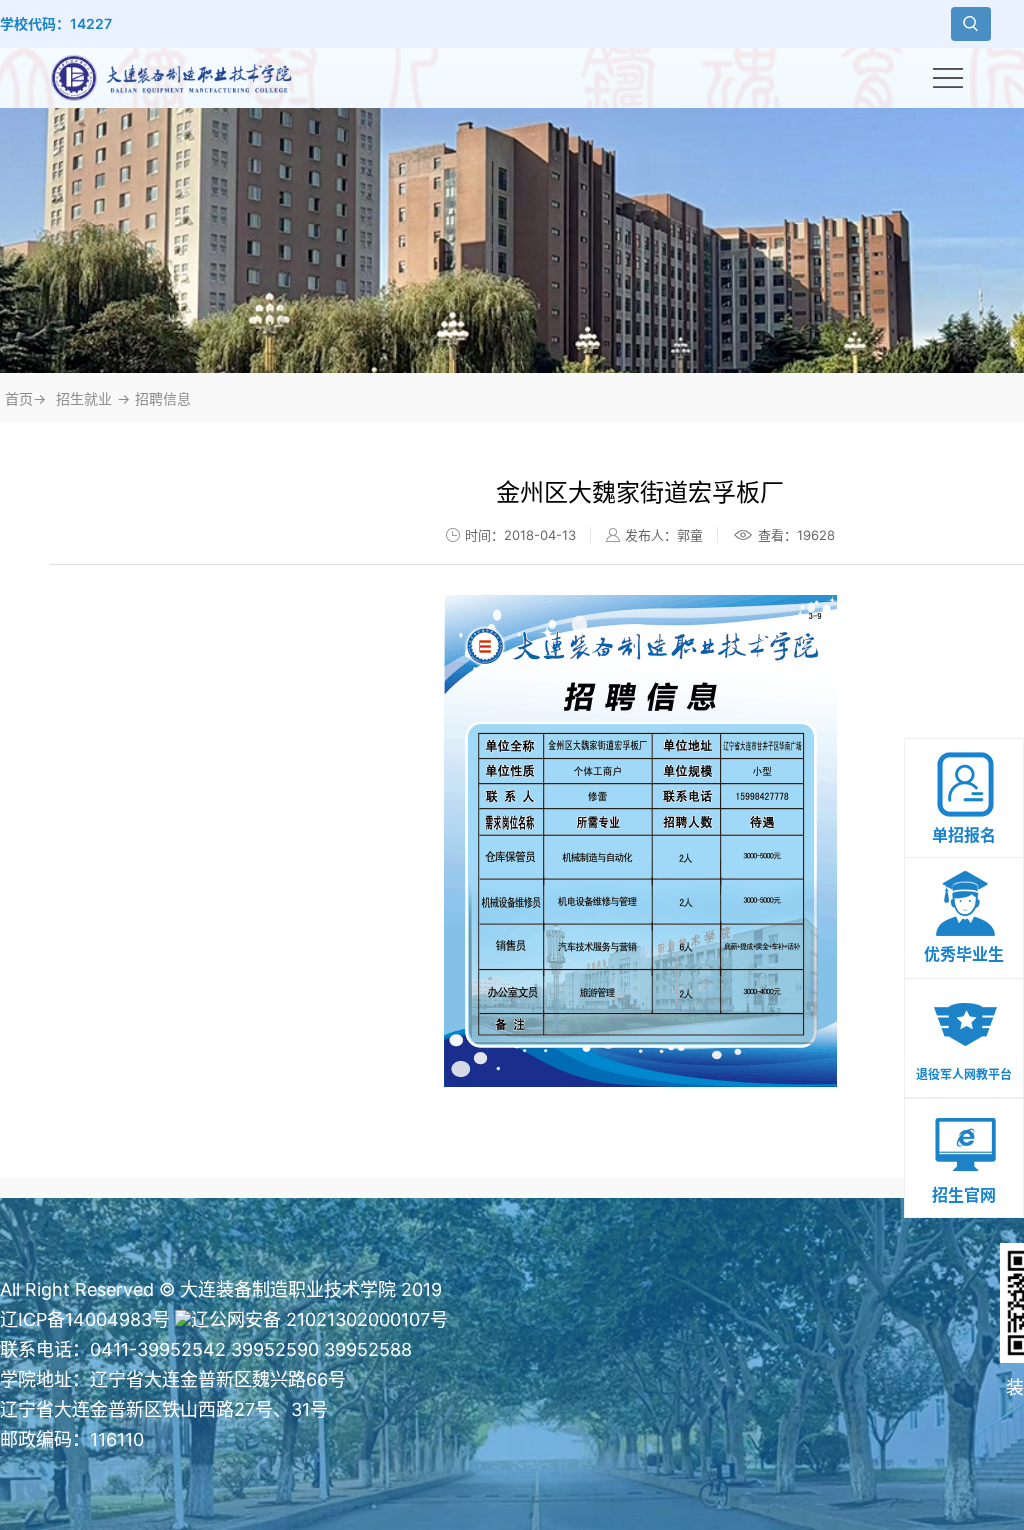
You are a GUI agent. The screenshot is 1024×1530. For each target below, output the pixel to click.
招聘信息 (163, 398)
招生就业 (84, 398)
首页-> (25, 398)
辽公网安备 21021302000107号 (319, 1319)
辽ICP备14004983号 (85, 1319)
